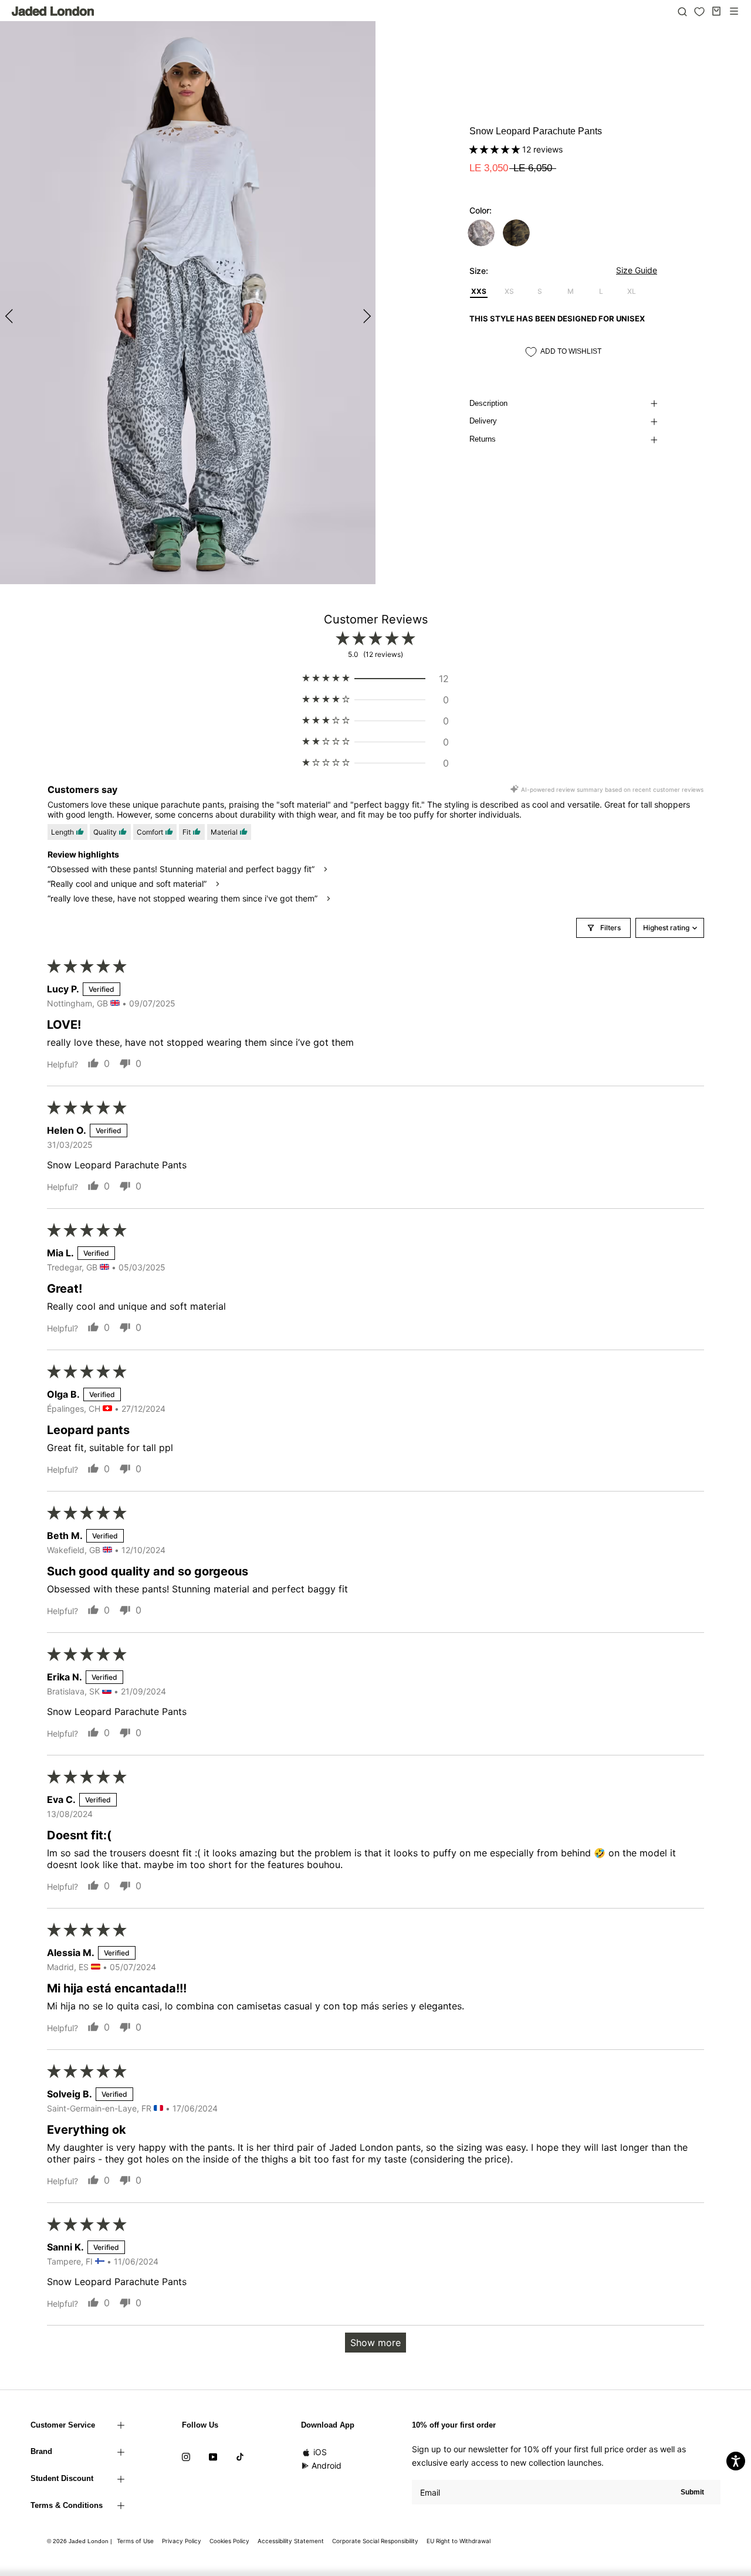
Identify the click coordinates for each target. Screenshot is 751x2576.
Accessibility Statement (291, 2541)
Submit (692, 2492)
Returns (483, 439)
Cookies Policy (229, 2541)
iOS (320, 2452)
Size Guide (637, 270)
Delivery (483, 421)
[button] (496, 149)
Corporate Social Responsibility (375, 2541)
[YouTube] (213, 2456)
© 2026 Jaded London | (80, 2541)
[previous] (10, 316)
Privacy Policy (182, 2541)
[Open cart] (716, 11)
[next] (365, 316)
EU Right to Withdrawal (459, 2541)
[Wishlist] (699, 12)
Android (327, 2465)
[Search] (682, 11)
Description (488, 403)
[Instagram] (186, 2456)
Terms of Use (135, 2541)
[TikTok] (240, 2456)
